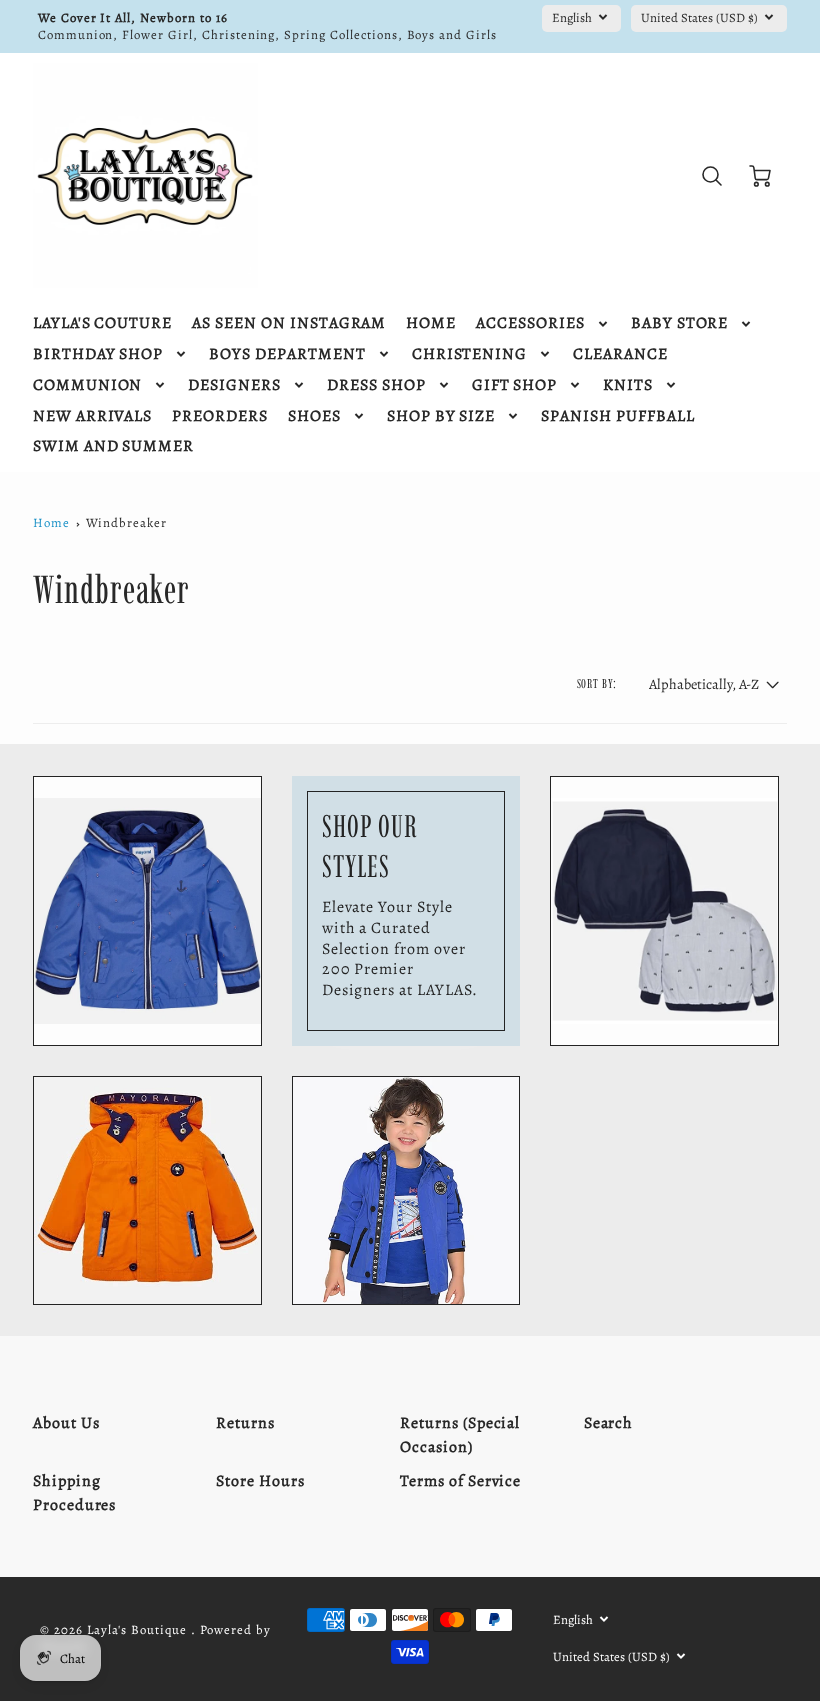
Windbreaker (126, 522)
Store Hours (260, 1481)
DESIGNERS (234, 385)
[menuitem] (102, 323)
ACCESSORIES (530, 323)
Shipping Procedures (75, 1493)
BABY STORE (680, 323)
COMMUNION (88, 385)
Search (609, 1423)
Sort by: (597, 683)
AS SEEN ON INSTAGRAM (289, 323)
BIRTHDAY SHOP (98, 354)
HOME (431, 323)
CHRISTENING (470, 354)
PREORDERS (220, 416)
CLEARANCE (620, 354)
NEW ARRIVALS (93, 416)
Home (51, 522)
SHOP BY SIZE (441, 416)
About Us (66, 1423)
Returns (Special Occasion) (460, 1435)
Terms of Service (460, 1481)
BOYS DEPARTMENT (287, 354)
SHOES (314, 416)
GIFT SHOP (515, 385)
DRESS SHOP (376, 385)
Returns (245, 1423)
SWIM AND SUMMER (113, 446)
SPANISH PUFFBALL (617, 416)
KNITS (628, 385)
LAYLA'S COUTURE (102, 323)
